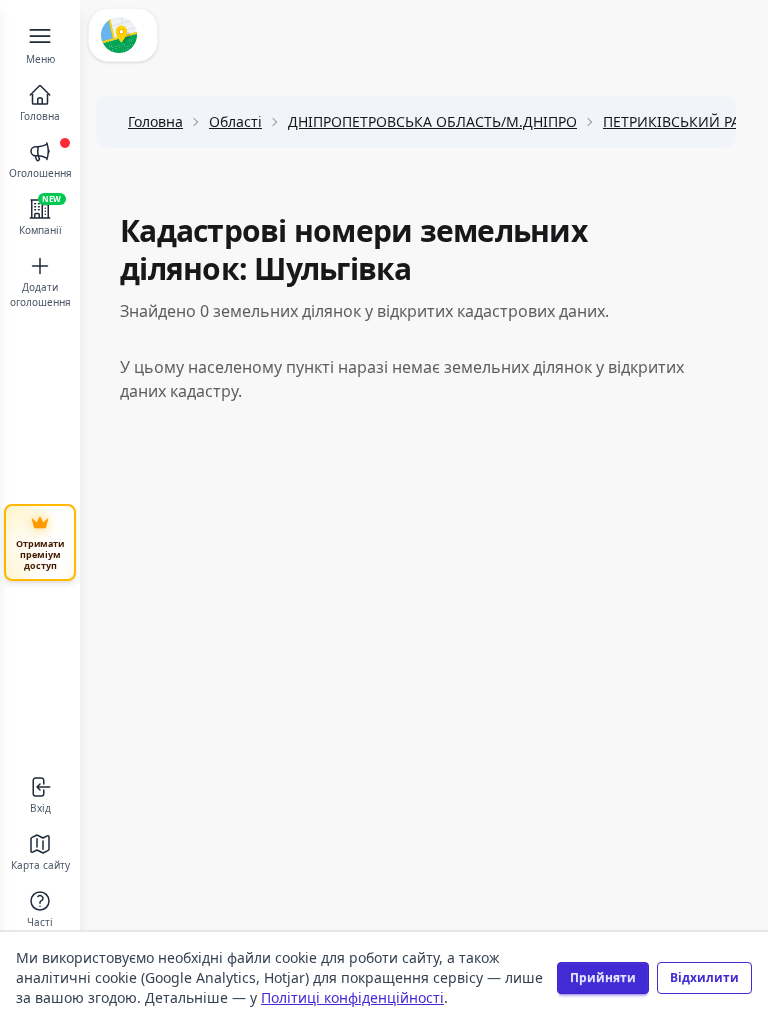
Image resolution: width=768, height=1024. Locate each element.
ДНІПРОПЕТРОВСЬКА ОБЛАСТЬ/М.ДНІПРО (432, 121)
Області (235, 121)
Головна (155, 121)
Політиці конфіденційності (352, 997)
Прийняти (603, 977)
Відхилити (704, 977)
